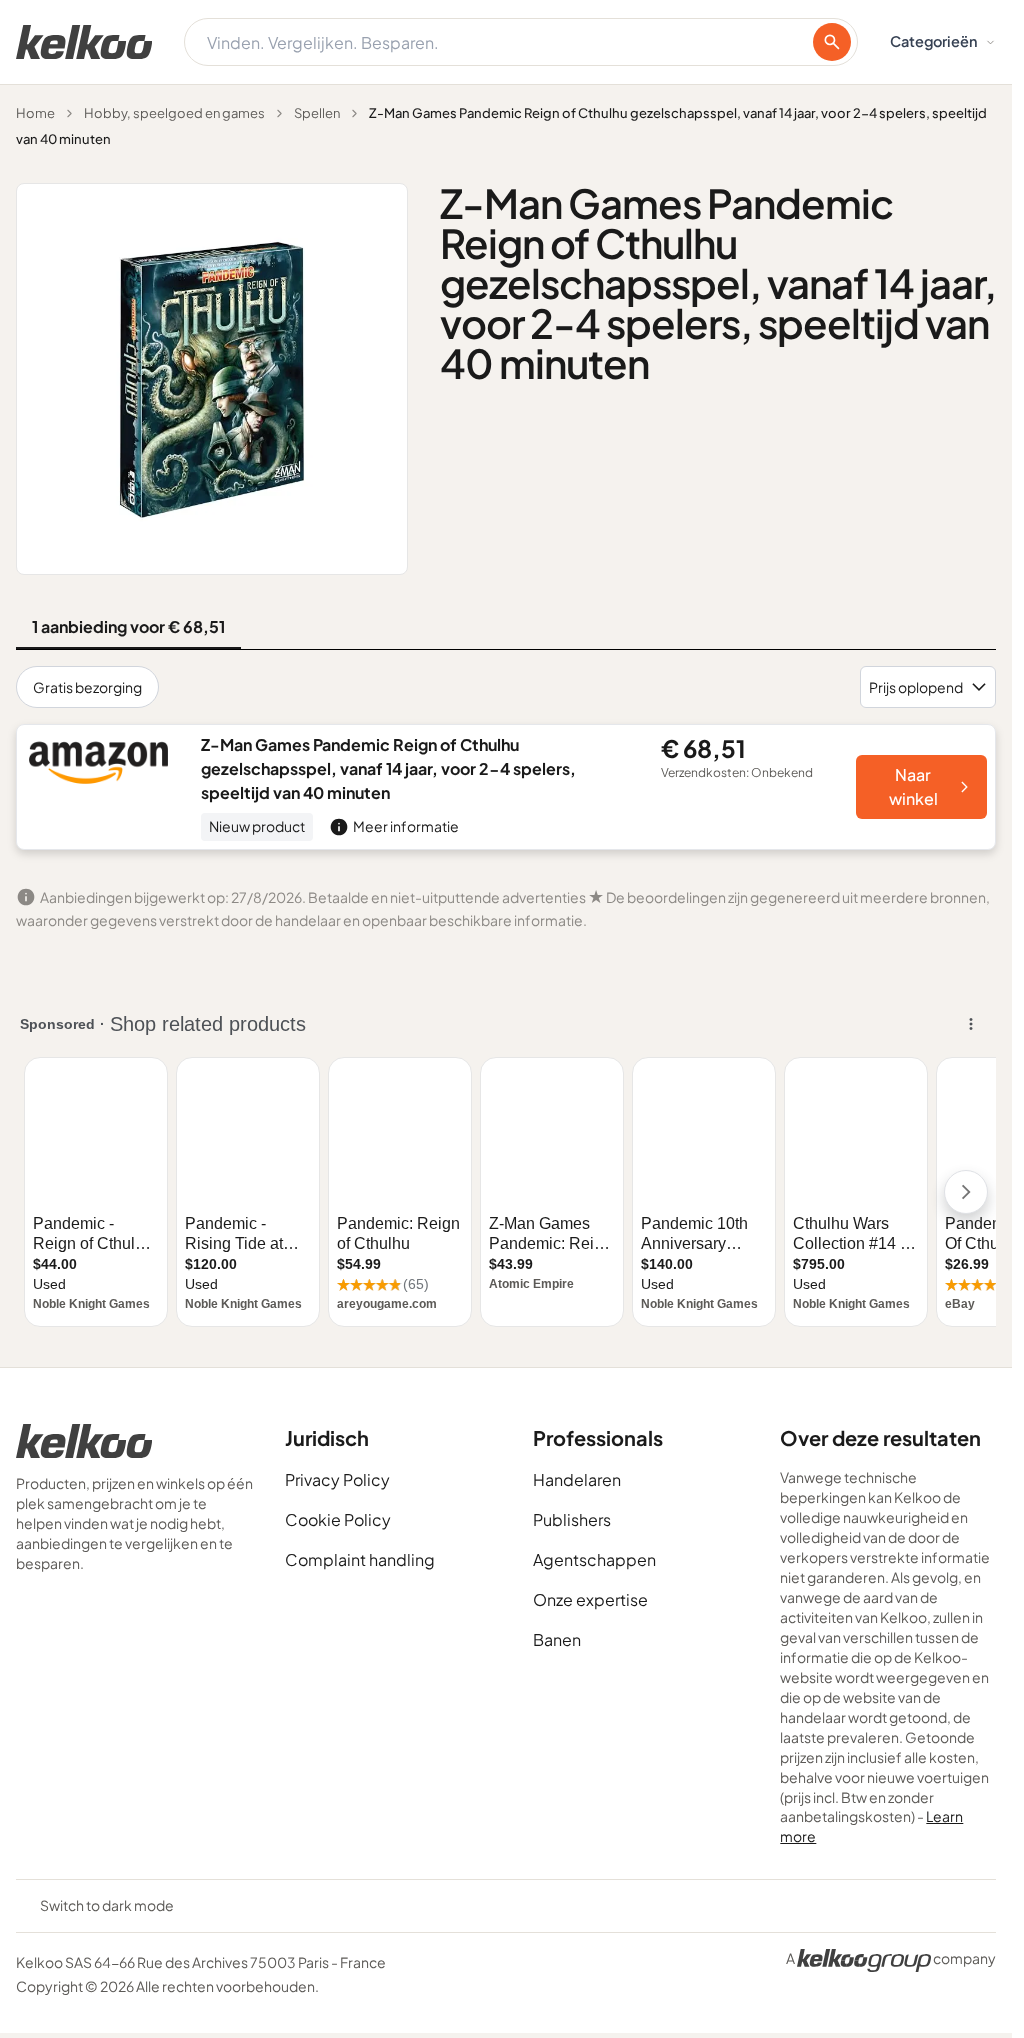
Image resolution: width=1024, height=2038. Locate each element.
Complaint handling (360, 1559)
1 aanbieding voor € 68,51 (128, 626)
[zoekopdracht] (832, 42)
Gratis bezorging (87, 687)
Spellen (317, 113)
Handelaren (577, 1479)
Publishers (572, 1519)
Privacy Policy (337, 1479)
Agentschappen (594, 1559)
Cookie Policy (338, 1519)
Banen (557, 1639)
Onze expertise (590, 1599)
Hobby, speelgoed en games (174, 113)
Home (35, 113)
